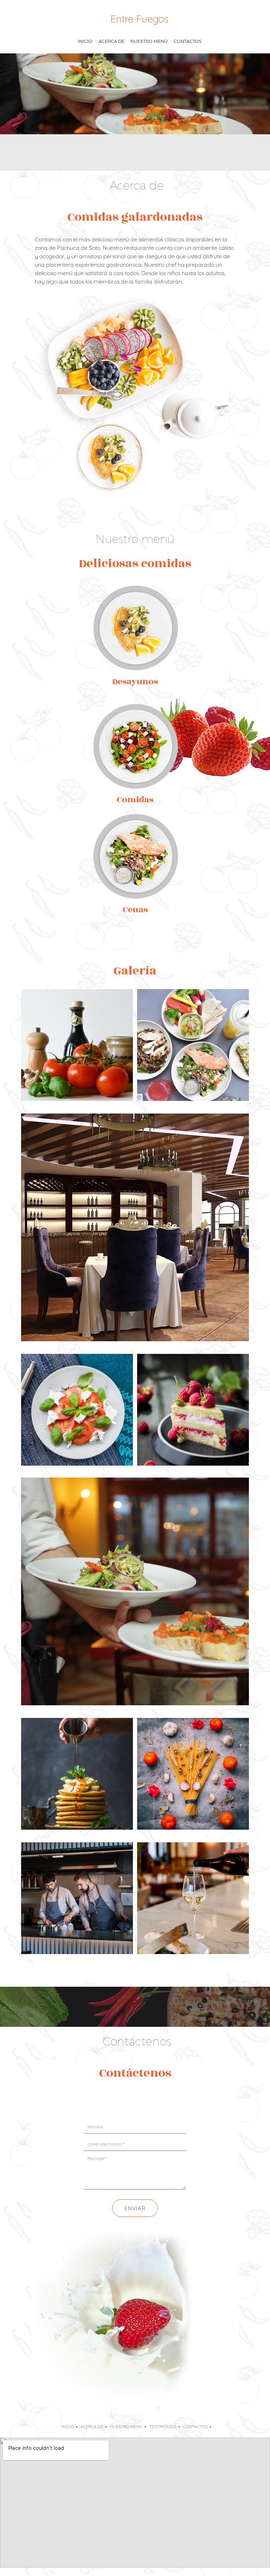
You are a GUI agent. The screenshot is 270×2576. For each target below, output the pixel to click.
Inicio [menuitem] (68, 2426)
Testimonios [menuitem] (163, 2426)
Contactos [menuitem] (195, 2426)
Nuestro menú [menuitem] (126, 2426)
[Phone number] (101, 2101)
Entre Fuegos (139, 19)
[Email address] (118, 2101)
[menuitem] (85, 41)
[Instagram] (169, 2101)
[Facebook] (152, 2101)
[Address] (135, 2101)
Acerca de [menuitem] (92, 2426)
